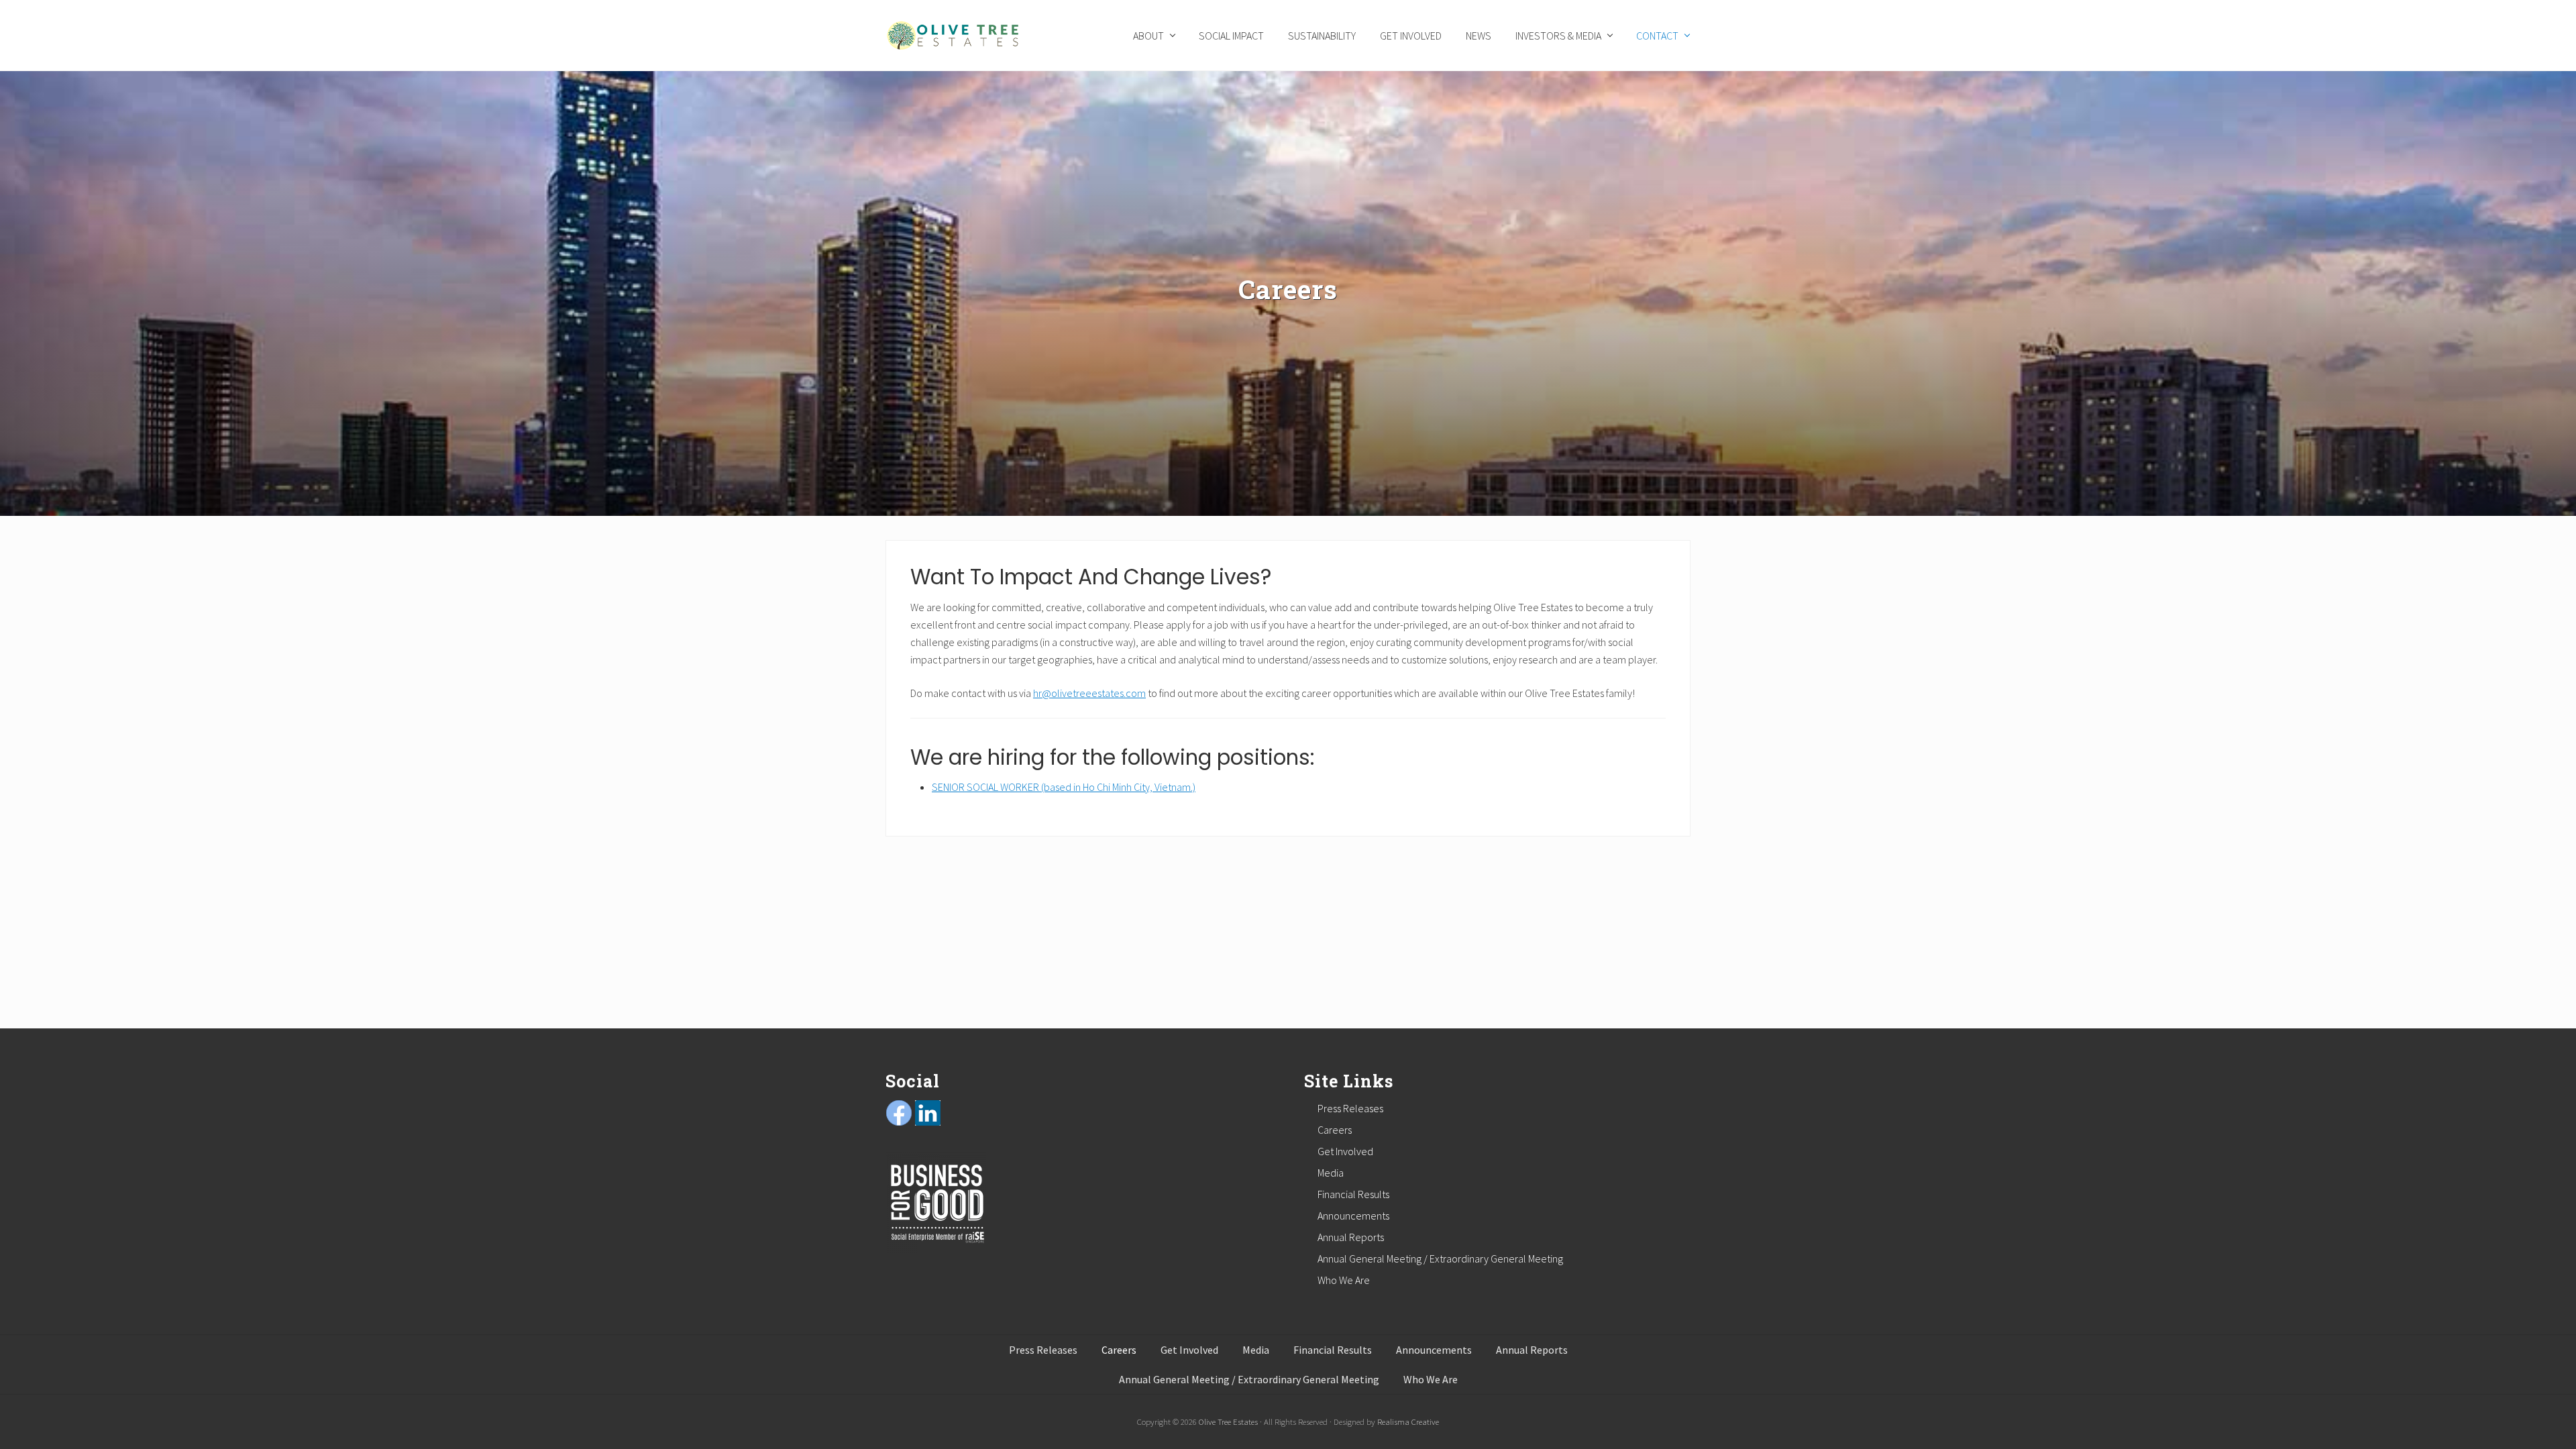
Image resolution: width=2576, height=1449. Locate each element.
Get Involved (1345, 1151)
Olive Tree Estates (1228, 1421)
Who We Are (1344, 1280)
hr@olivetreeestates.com (1089, 693)
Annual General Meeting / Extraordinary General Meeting (1440, 1258)
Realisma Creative (1408, 1421)
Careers (1335, 1130)
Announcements (1353, 1216)
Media (1331, 1173)
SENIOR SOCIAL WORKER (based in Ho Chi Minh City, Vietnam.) (1064, 787)
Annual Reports (1351, 1237)
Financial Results (1353, 1194)
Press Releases (1350, 1108)
